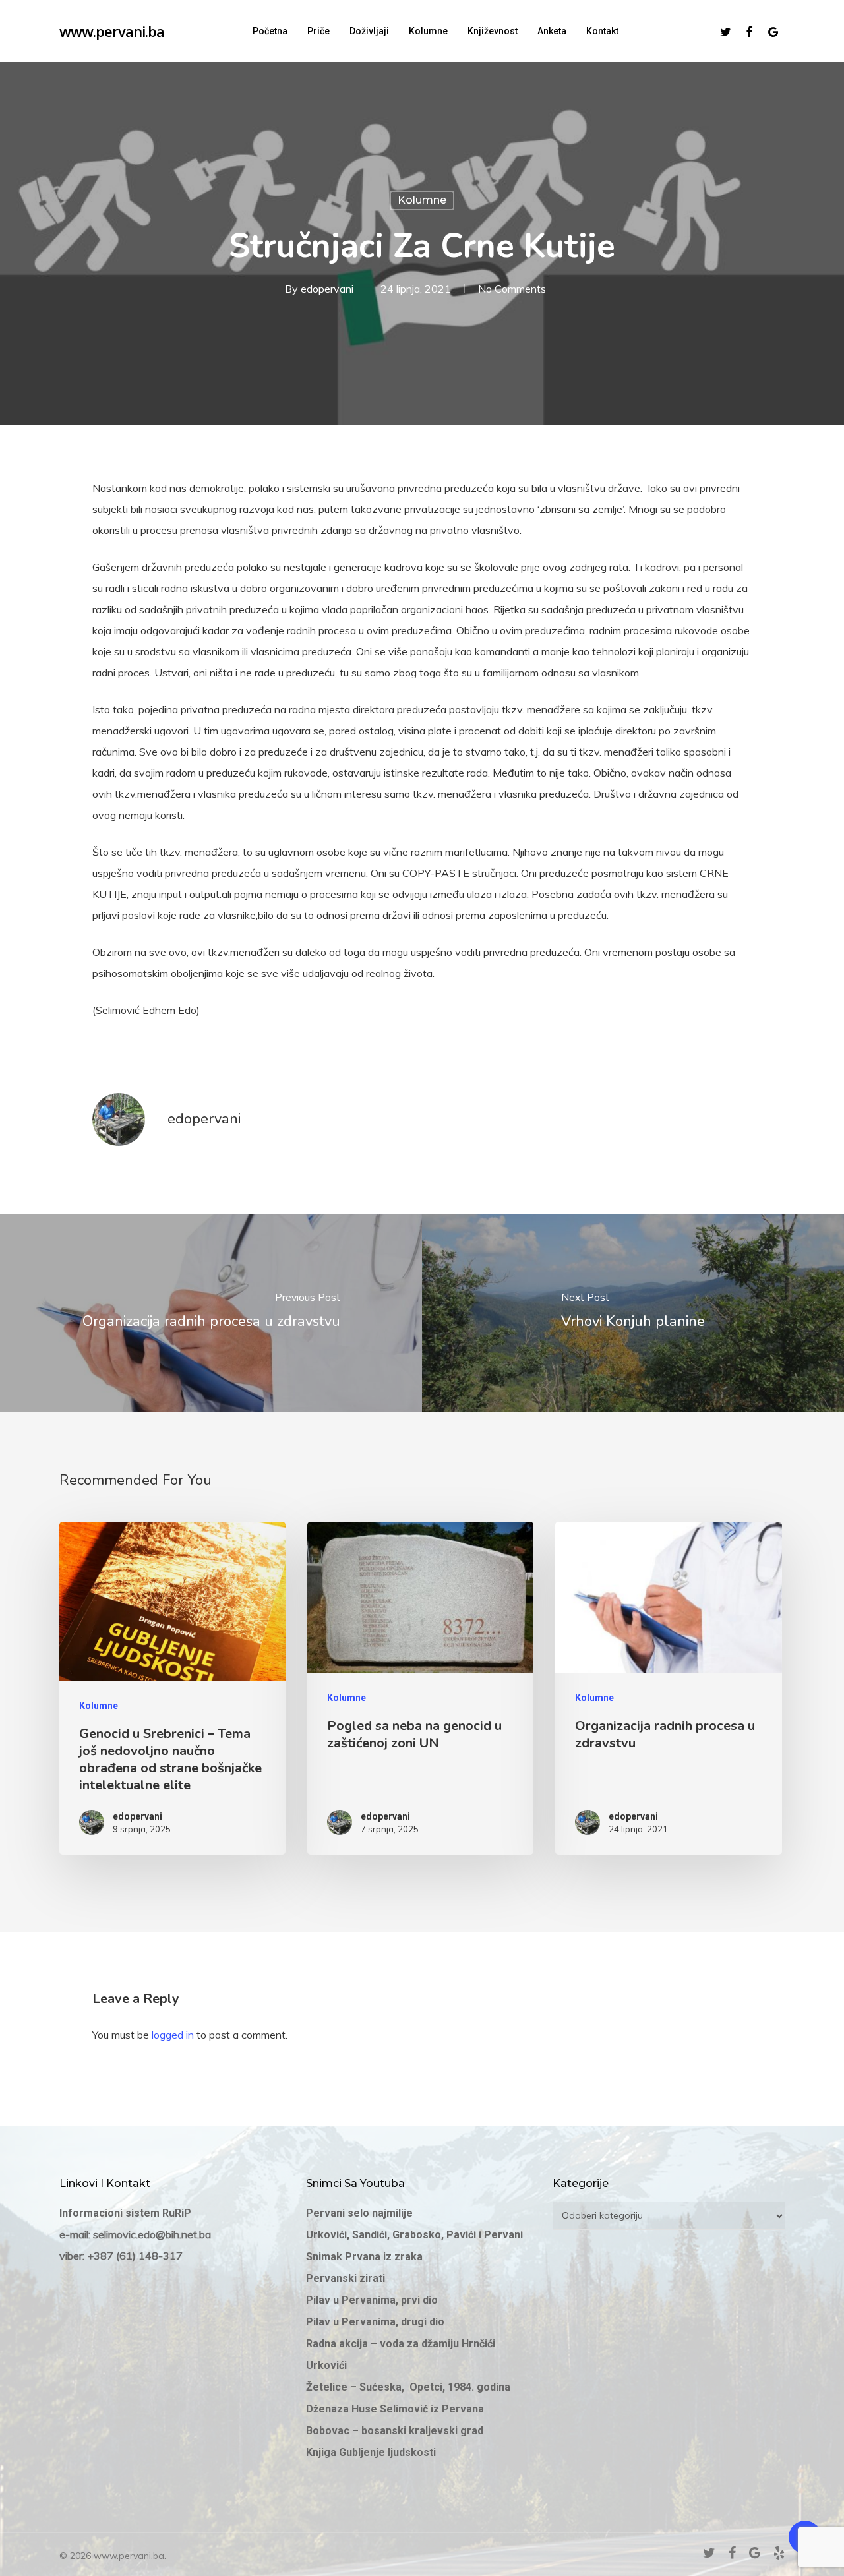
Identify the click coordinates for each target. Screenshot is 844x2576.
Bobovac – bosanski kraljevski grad (395, 2431)
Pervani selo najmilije (359, 2213)
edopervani (327, 289)
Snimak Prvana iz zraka (366, 2257)
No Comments (512, 289)
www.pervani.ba (112, 31)
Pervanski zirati (346, 2278)
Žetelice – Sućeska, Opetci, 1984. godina (408, 2387)
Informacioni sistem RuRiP (125, 2213)
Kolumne (422, 200)
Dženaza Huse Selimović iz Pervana (395, 2409)
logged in (173, 2035)
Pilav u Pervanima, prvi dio (372, 2300)
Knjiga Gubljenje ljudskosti (371, 2452)
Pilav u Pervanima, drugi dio (375, 2322)
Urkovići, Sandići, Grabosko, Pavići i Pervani (414, 2235)
